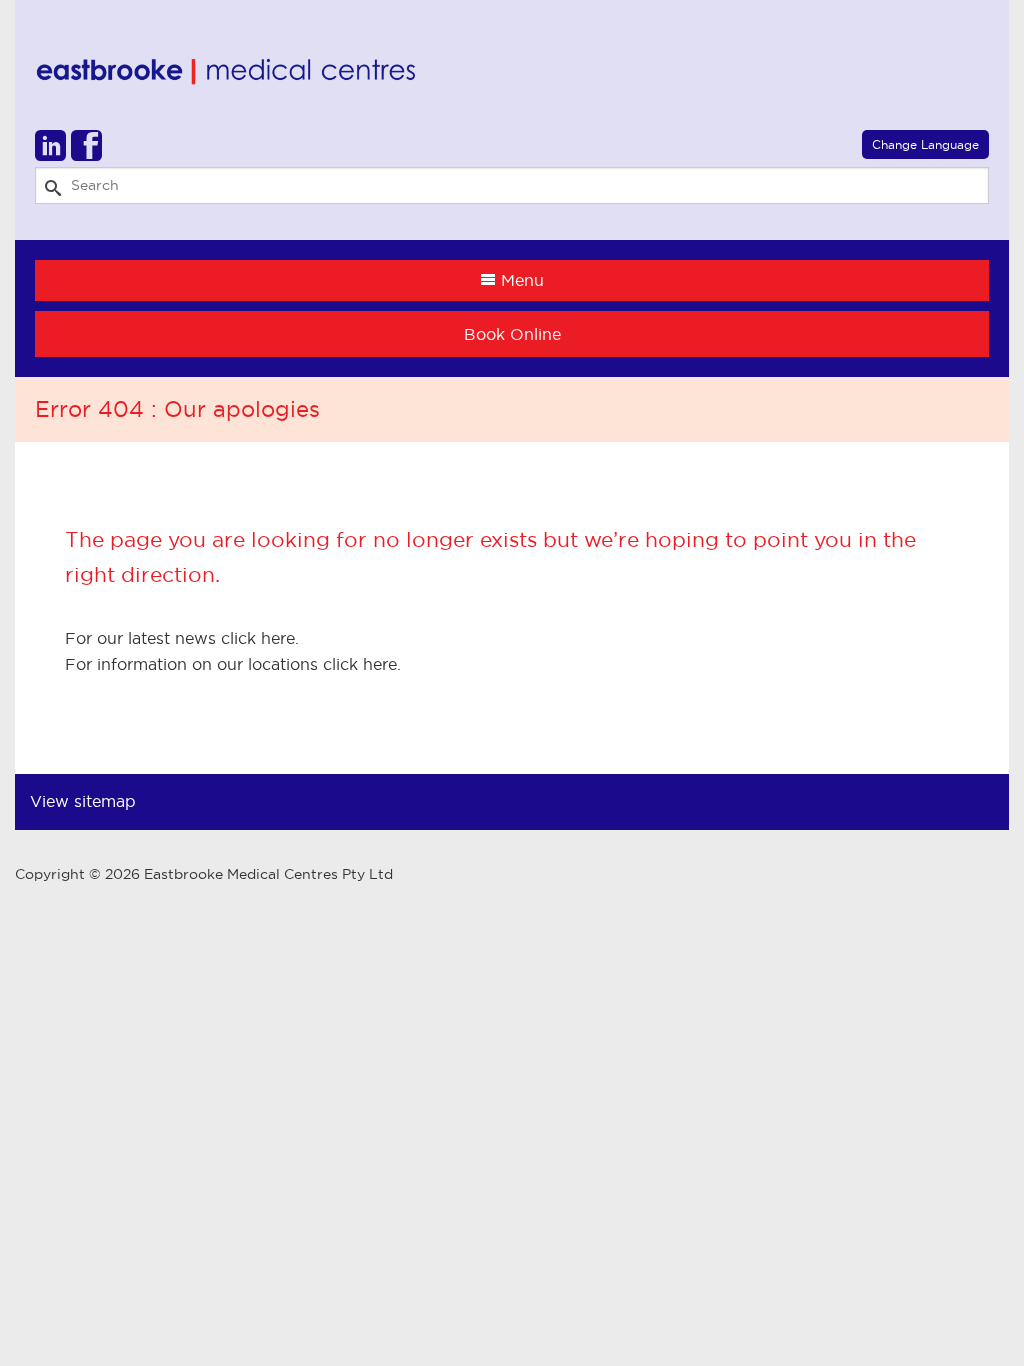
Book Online (512, 334)
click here (258, 638)
